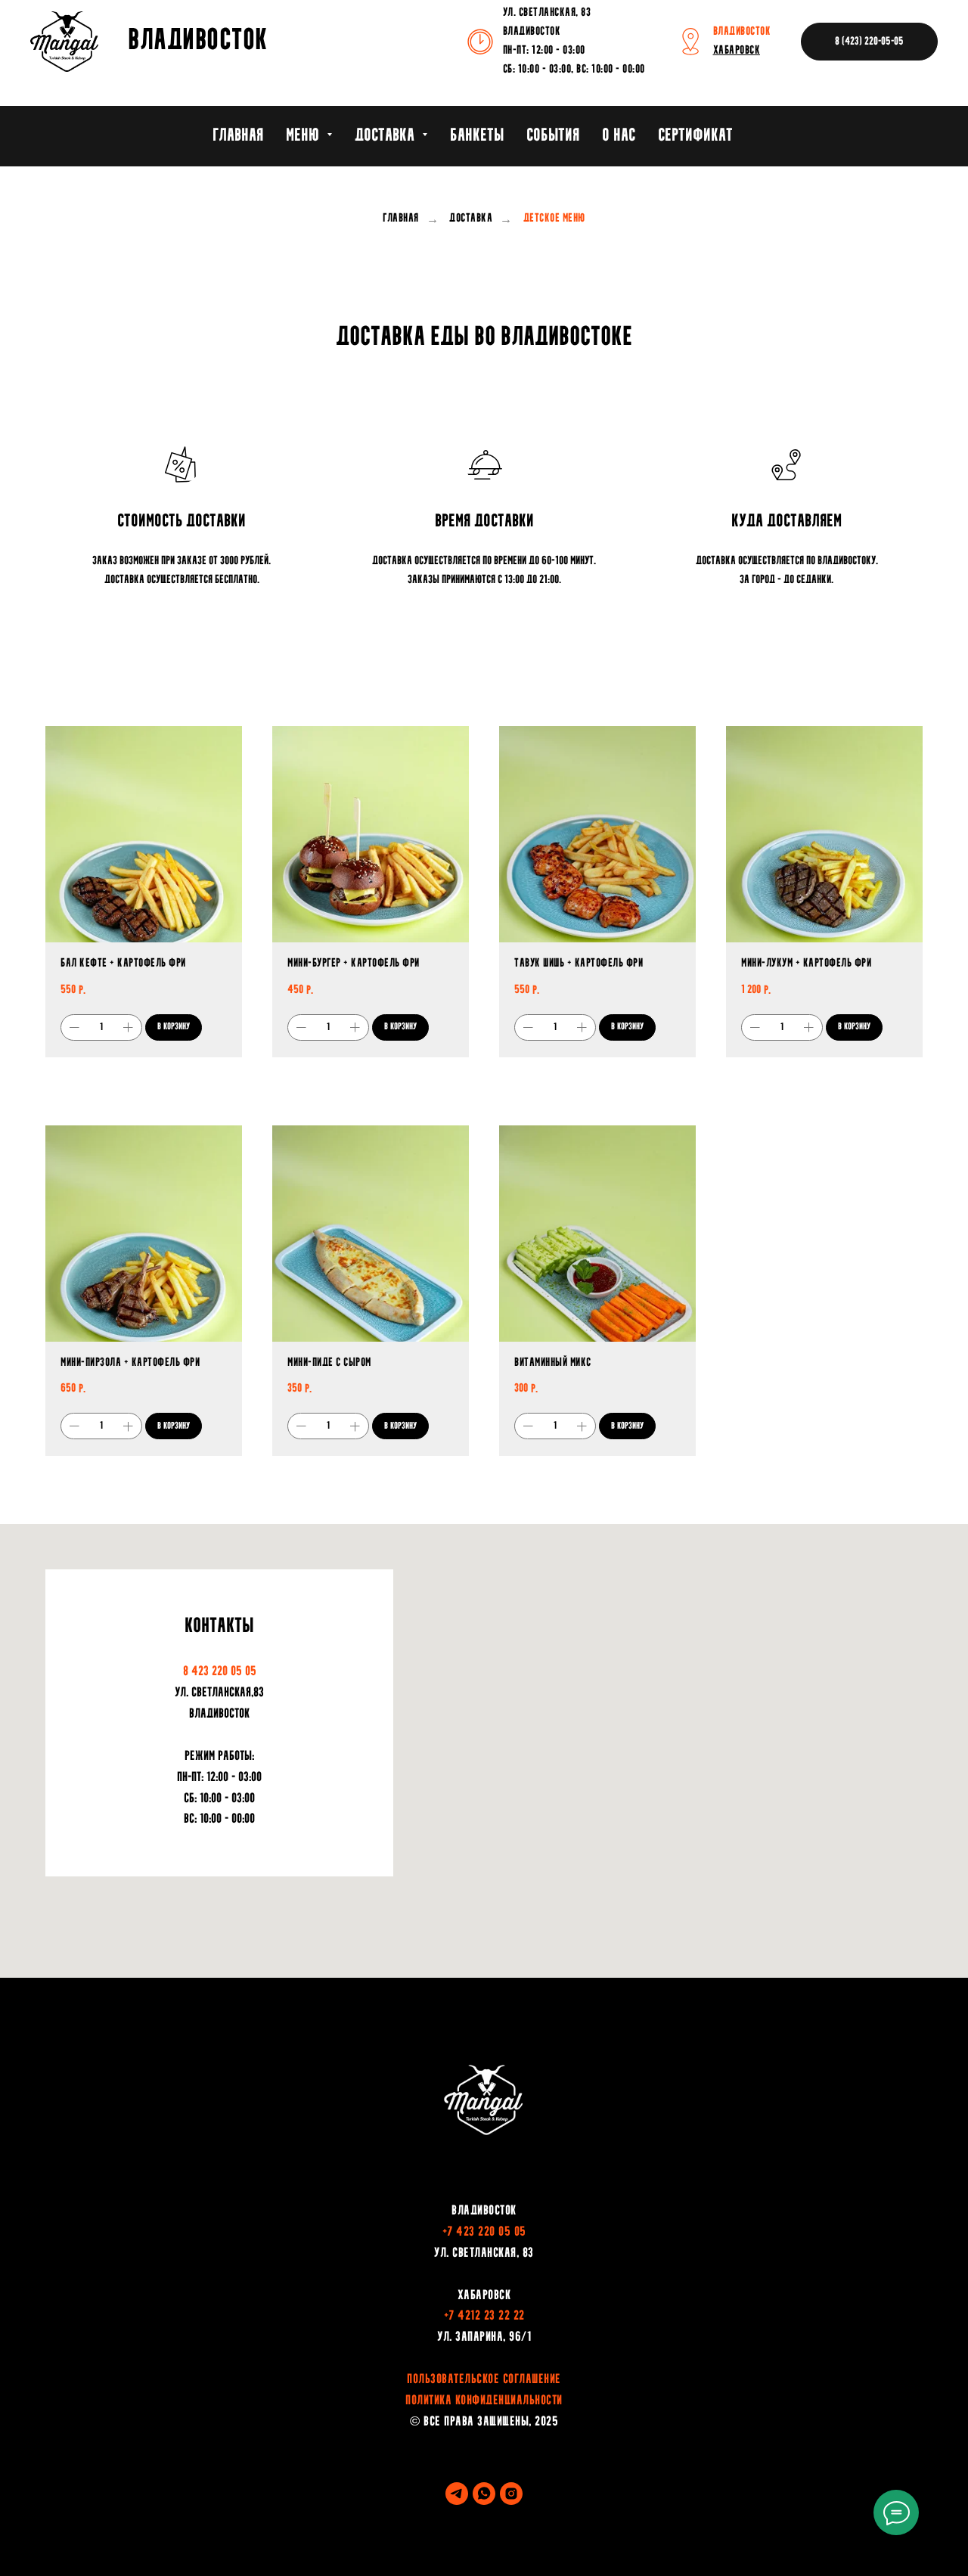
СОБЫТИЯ (553, 136)
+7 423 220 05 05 (484, 2233)
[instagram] (511, 2494)
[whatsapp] (484, 2494)
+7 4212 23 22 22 (484, 2317)
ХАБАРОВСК (737, 51)
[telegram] (457, 2494)
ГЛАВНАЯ (238, 136)
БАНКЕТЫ (477, 136)
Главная (401, 219)
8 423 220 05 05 (220, 1672)
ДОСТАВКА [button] (386, 136)
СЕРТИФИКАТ (695, 136)
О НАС (619, 136)
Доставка (471, 219)
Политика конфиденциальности (484, 2401)
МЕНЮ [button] (304, 136)
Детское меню (554, 219)
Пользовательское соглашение (484, 2380)
